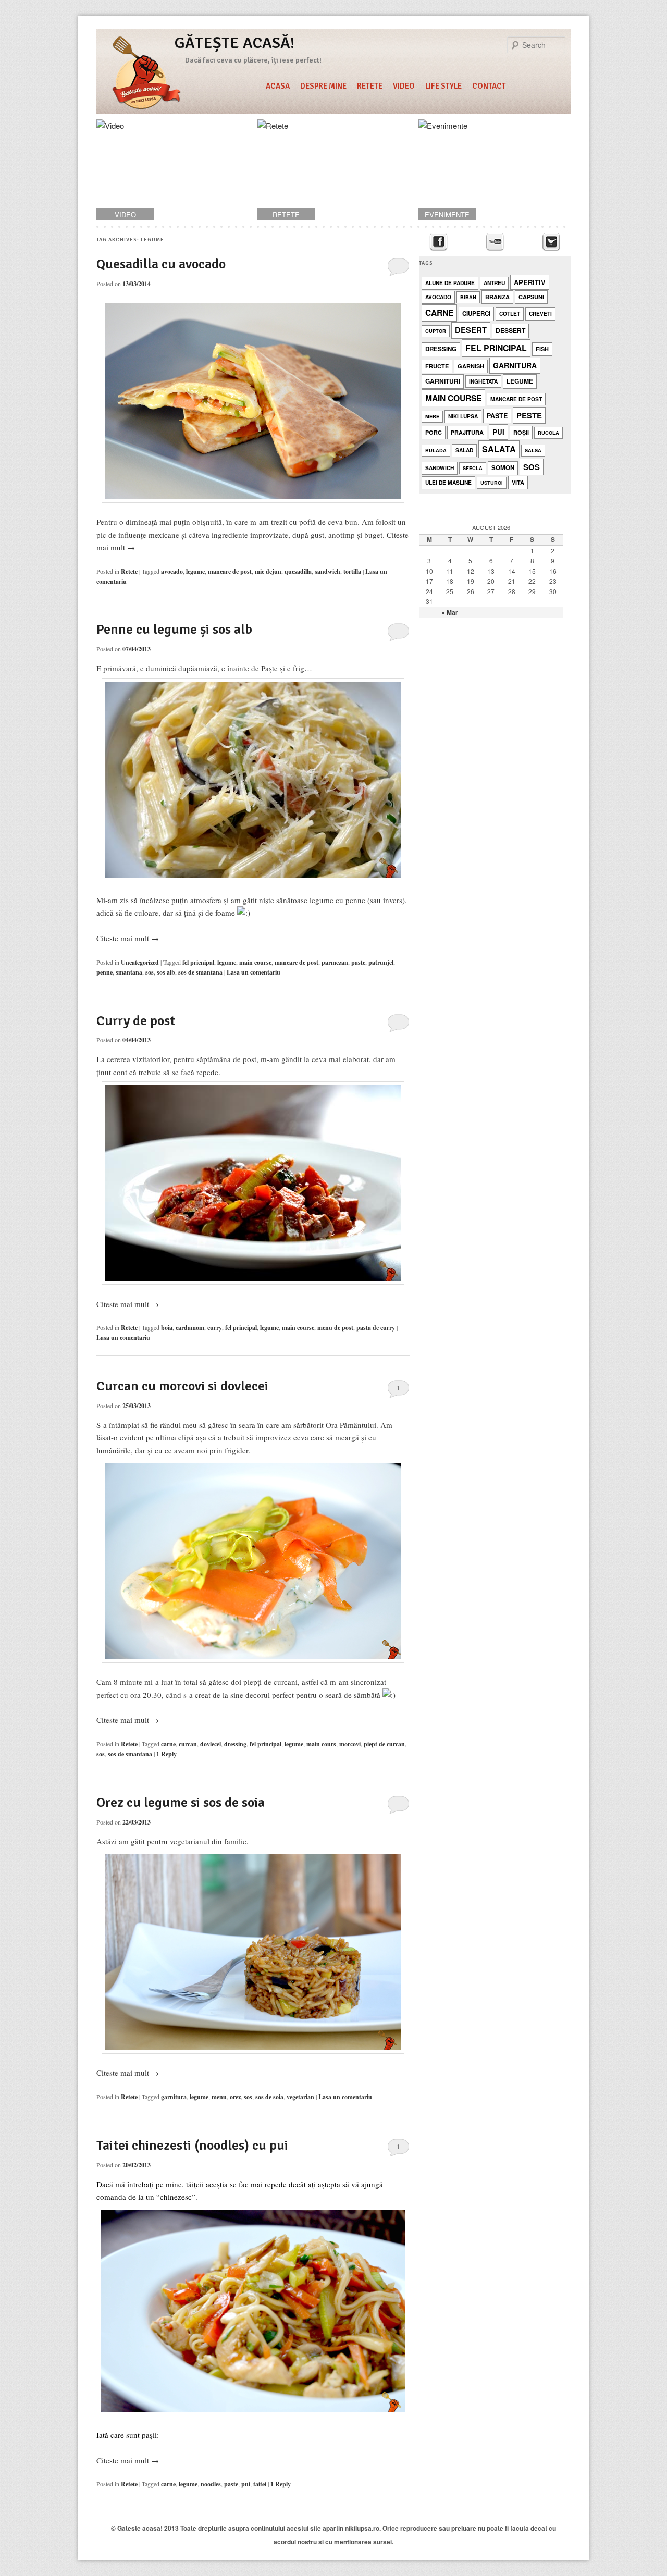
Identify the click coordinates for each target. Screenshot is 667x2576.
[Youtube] (495, 242)
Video (404, 86)
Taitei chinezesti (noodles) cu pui (192, 2146)
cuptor (436, 331)
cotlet (510, 313)
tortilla (352, 571)
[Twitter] (551, 242)
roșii (521, 432)
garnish (471, 366)
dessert (510, 330)
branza (497, 297)
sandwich (328, 571)
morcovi (350, 1744)
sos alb (166, 972)
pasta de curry (376, 1328)
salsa (533, 451)
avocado (172, 571)
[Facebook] (439, 242)
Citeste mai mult (128, 938)
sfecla (473, 468)
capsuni (531, 297)
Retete (370, 86)
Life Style (443, 86)
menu (219, 2097)
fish (542, 349)
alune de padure (450, 283)
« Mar (450, 612)
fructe (437, 366)
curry (215, 1328)
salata (499, 449)
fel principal (241, 1328)
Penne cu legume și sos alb (174, 630)
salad (464, 450)
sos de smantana (200, 972)
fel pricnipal (198, 962)
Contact (489, 86)
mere (432, 417)
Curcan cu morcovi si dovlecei (182, 1386)
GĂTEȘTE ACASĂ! (234, 43)
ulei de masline (448, 482)
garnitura (174, 2097)
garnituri (443, 381)
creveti (540, 313)
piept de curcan (384, 1744)
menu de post (335, 1328)
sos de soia (269, 2097)
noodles (211, 2484)
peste (529, 415)
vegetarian (300, 2097)
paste (358, 962)
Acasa (278, 86)
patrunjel (381, 962)
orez (235, 2097)
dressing (235, 1744)
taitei (260, 2484)
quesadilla (298, 571)
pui (246, 2484)
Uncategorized (140, 962)
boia (167, 1328)
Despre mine (323, 86)
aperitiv (530, 282)
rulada (436, 451)
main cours (321, 1744)
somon (503, 468)
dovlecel (211, 1744)
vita (518, 482)
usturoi (492, 483)
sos (150, 972)
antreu (494, 283)
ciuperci (476, 313)
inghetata (483, 381)
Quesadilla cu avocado (161, 264)
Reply (166, 1754)
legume (195, 571)
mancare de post (230, 571)
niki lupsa (463, 416)
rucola (548, 433)
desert (471, 330)
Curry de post (136, 1021)
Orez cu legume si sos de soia (181, 1803)
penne (104, 972)
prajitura (467, 432)
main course (255, 962)
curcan (188, 1744)
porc (434, 432)
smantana (129, 972)
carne (168, 1744)
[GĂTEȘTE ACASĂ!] (146, 75)
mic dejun (268, 571)
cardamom (190, 1328)
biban (468, 297)
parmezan (335, 962)
